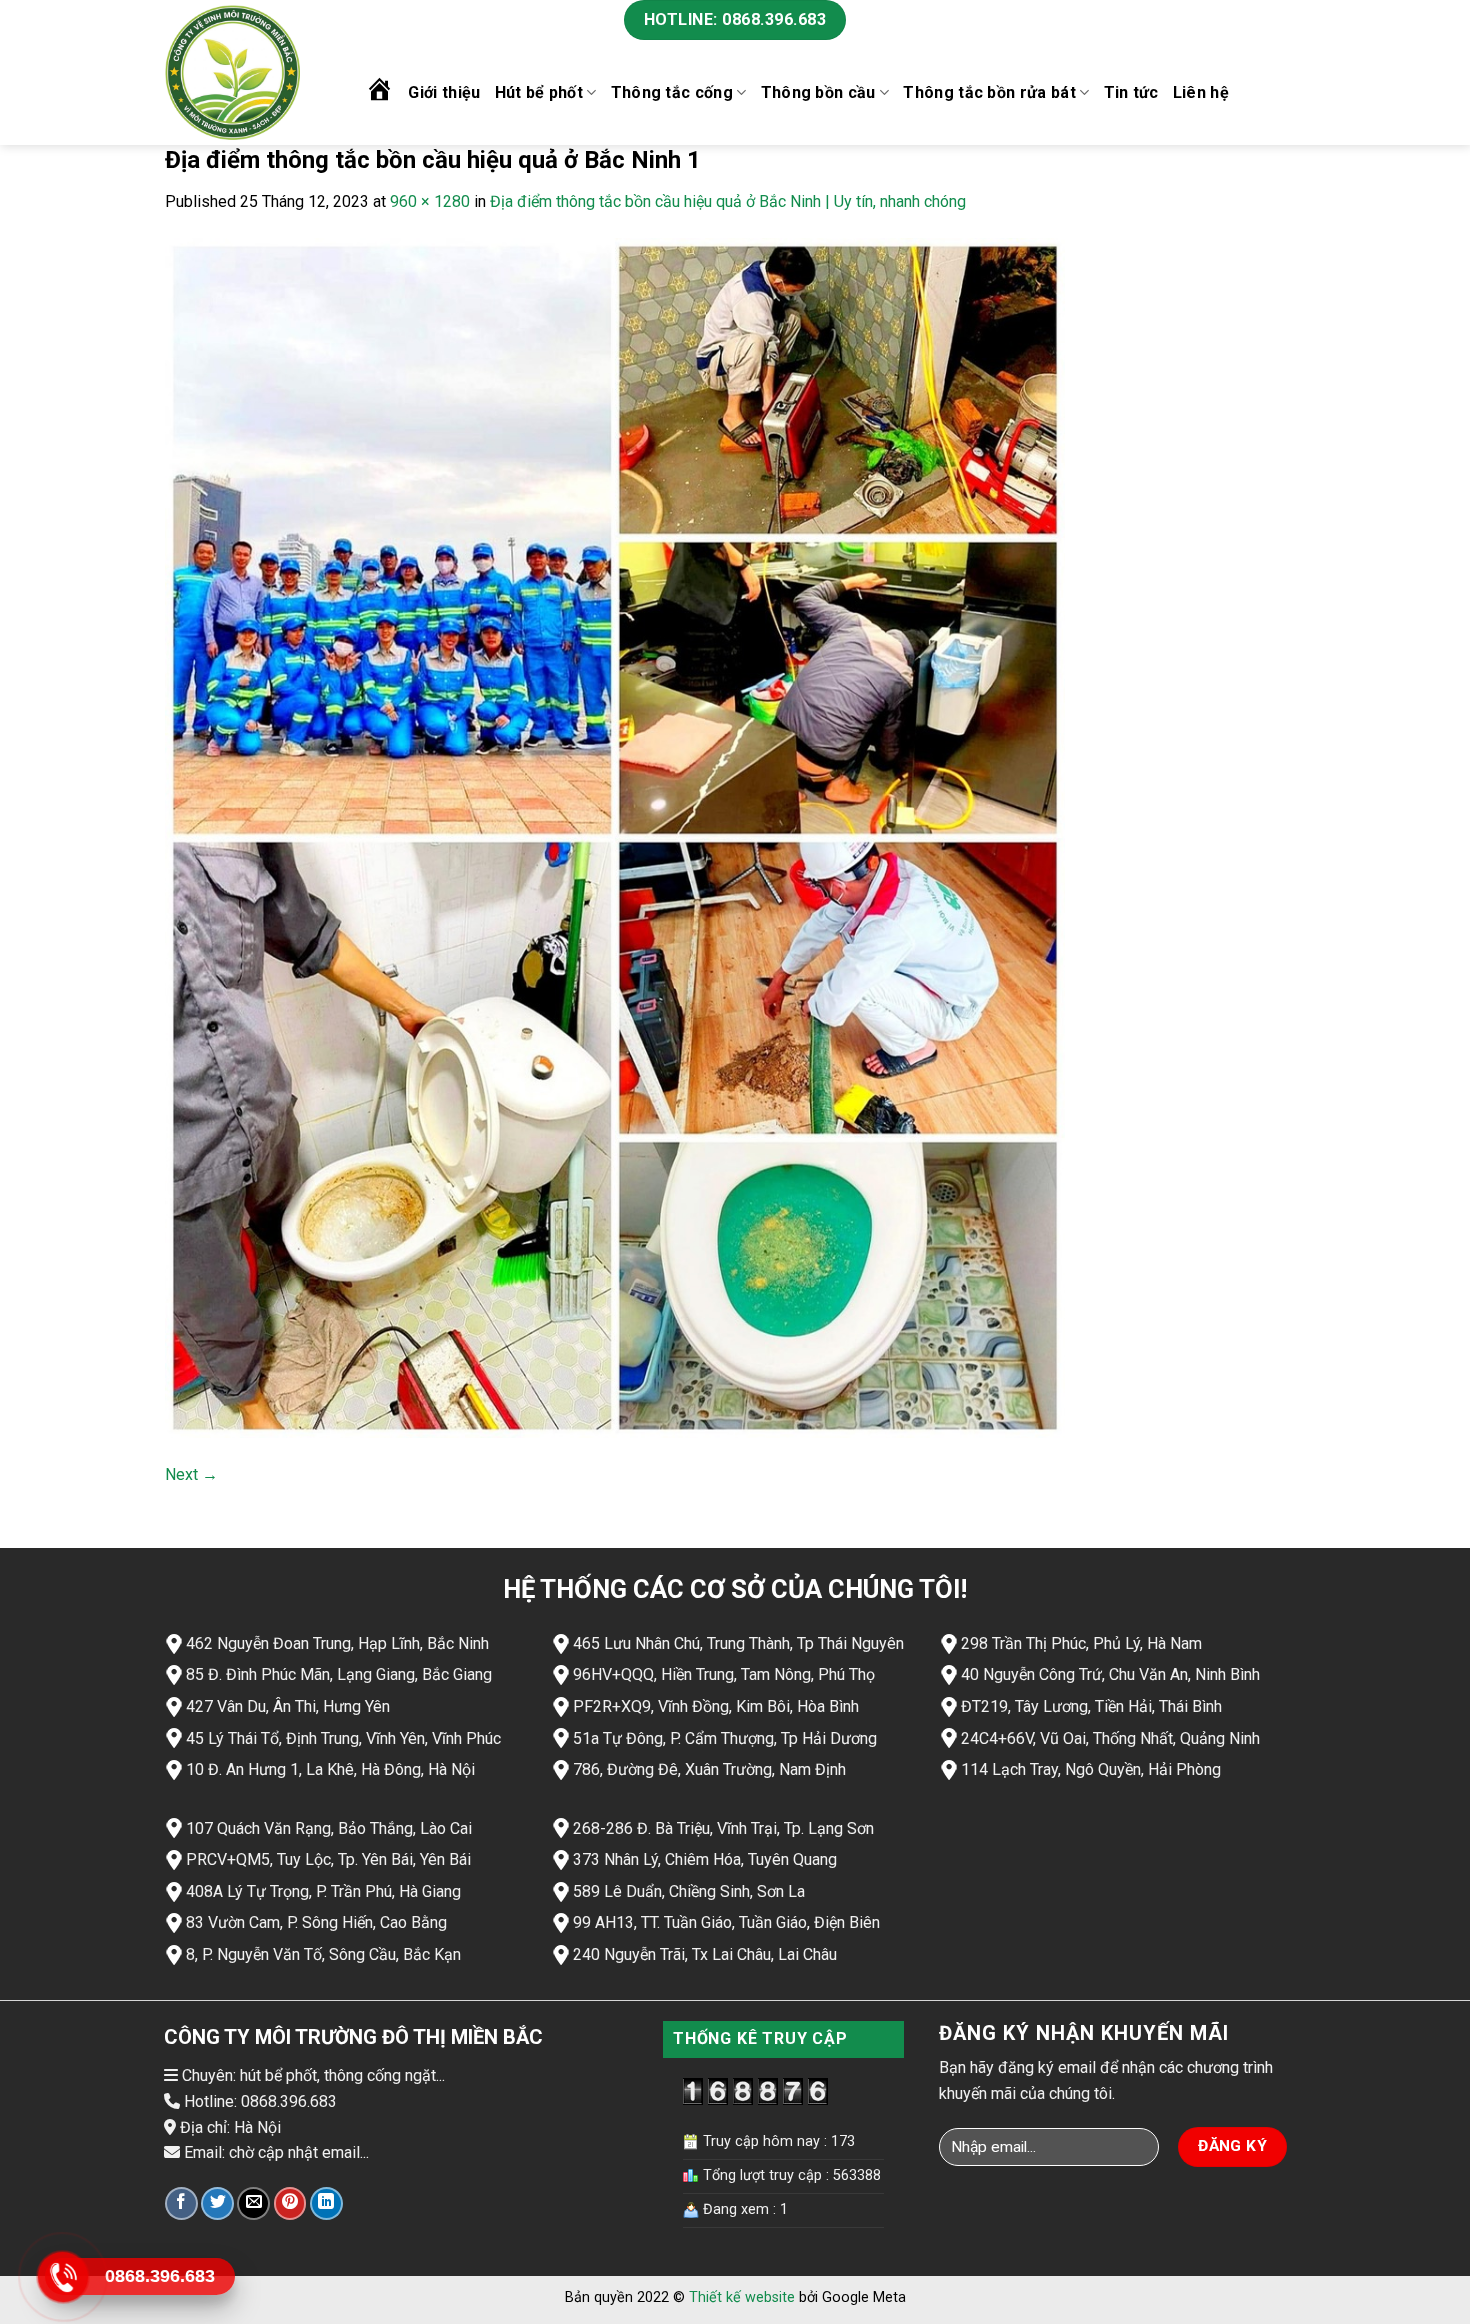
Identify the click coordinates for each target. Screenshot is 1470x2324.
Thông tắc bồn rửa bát (989, 92)
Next (191, 1474)
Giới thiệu (444, 92)
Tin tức (1131, 92)
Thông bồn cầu (818, 92)
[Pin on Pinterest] (290, 2203)
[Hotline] (62, 2277)
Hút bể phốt (539, 92)
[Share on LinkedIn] (326, 2203)
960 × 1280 (430, 201)
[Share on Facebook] (181, 2203)
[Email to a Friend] (253, 2203)
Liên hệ (1201, 92)
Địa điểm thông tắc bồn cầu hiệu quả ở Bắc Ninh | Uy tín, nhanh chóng (728, 201)
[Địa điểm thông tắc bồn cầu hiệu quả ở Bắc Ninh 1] (615, 836)
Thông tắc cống (672, 92)
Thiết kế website (742, 2297)
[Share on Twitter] (217, 2203)
